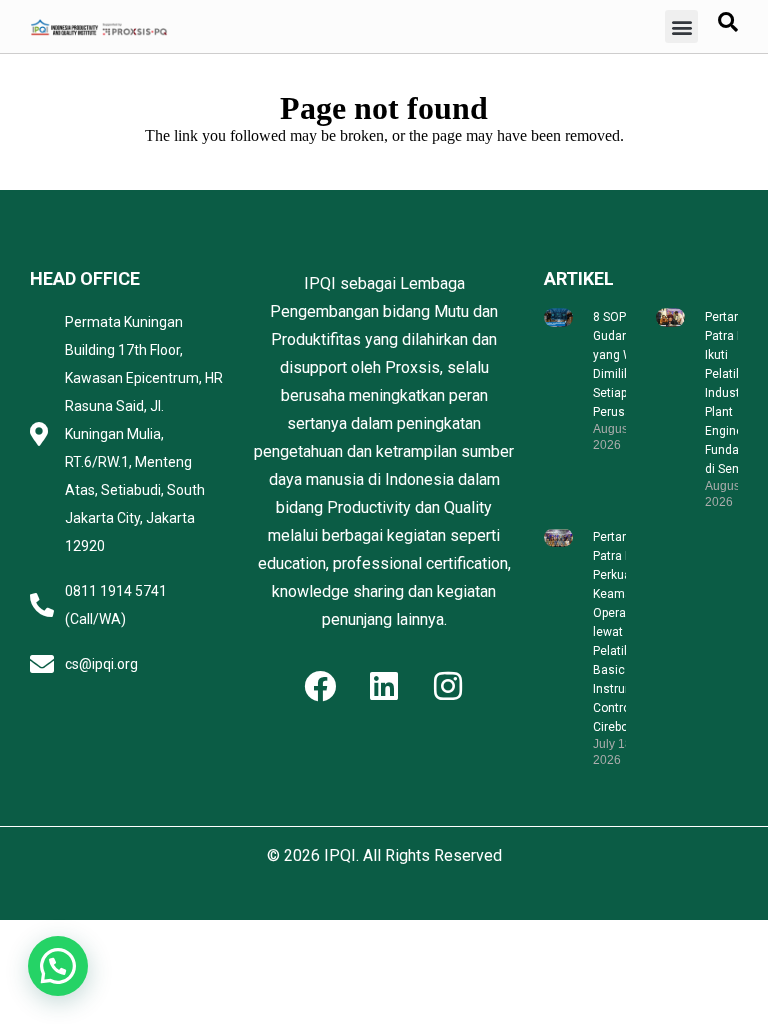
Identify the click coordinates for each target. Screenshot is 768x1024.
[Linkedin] (384, 686)
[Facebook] (320, 686)
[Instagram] (448, 686)
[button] (681, 26)
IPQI (340, 855)
